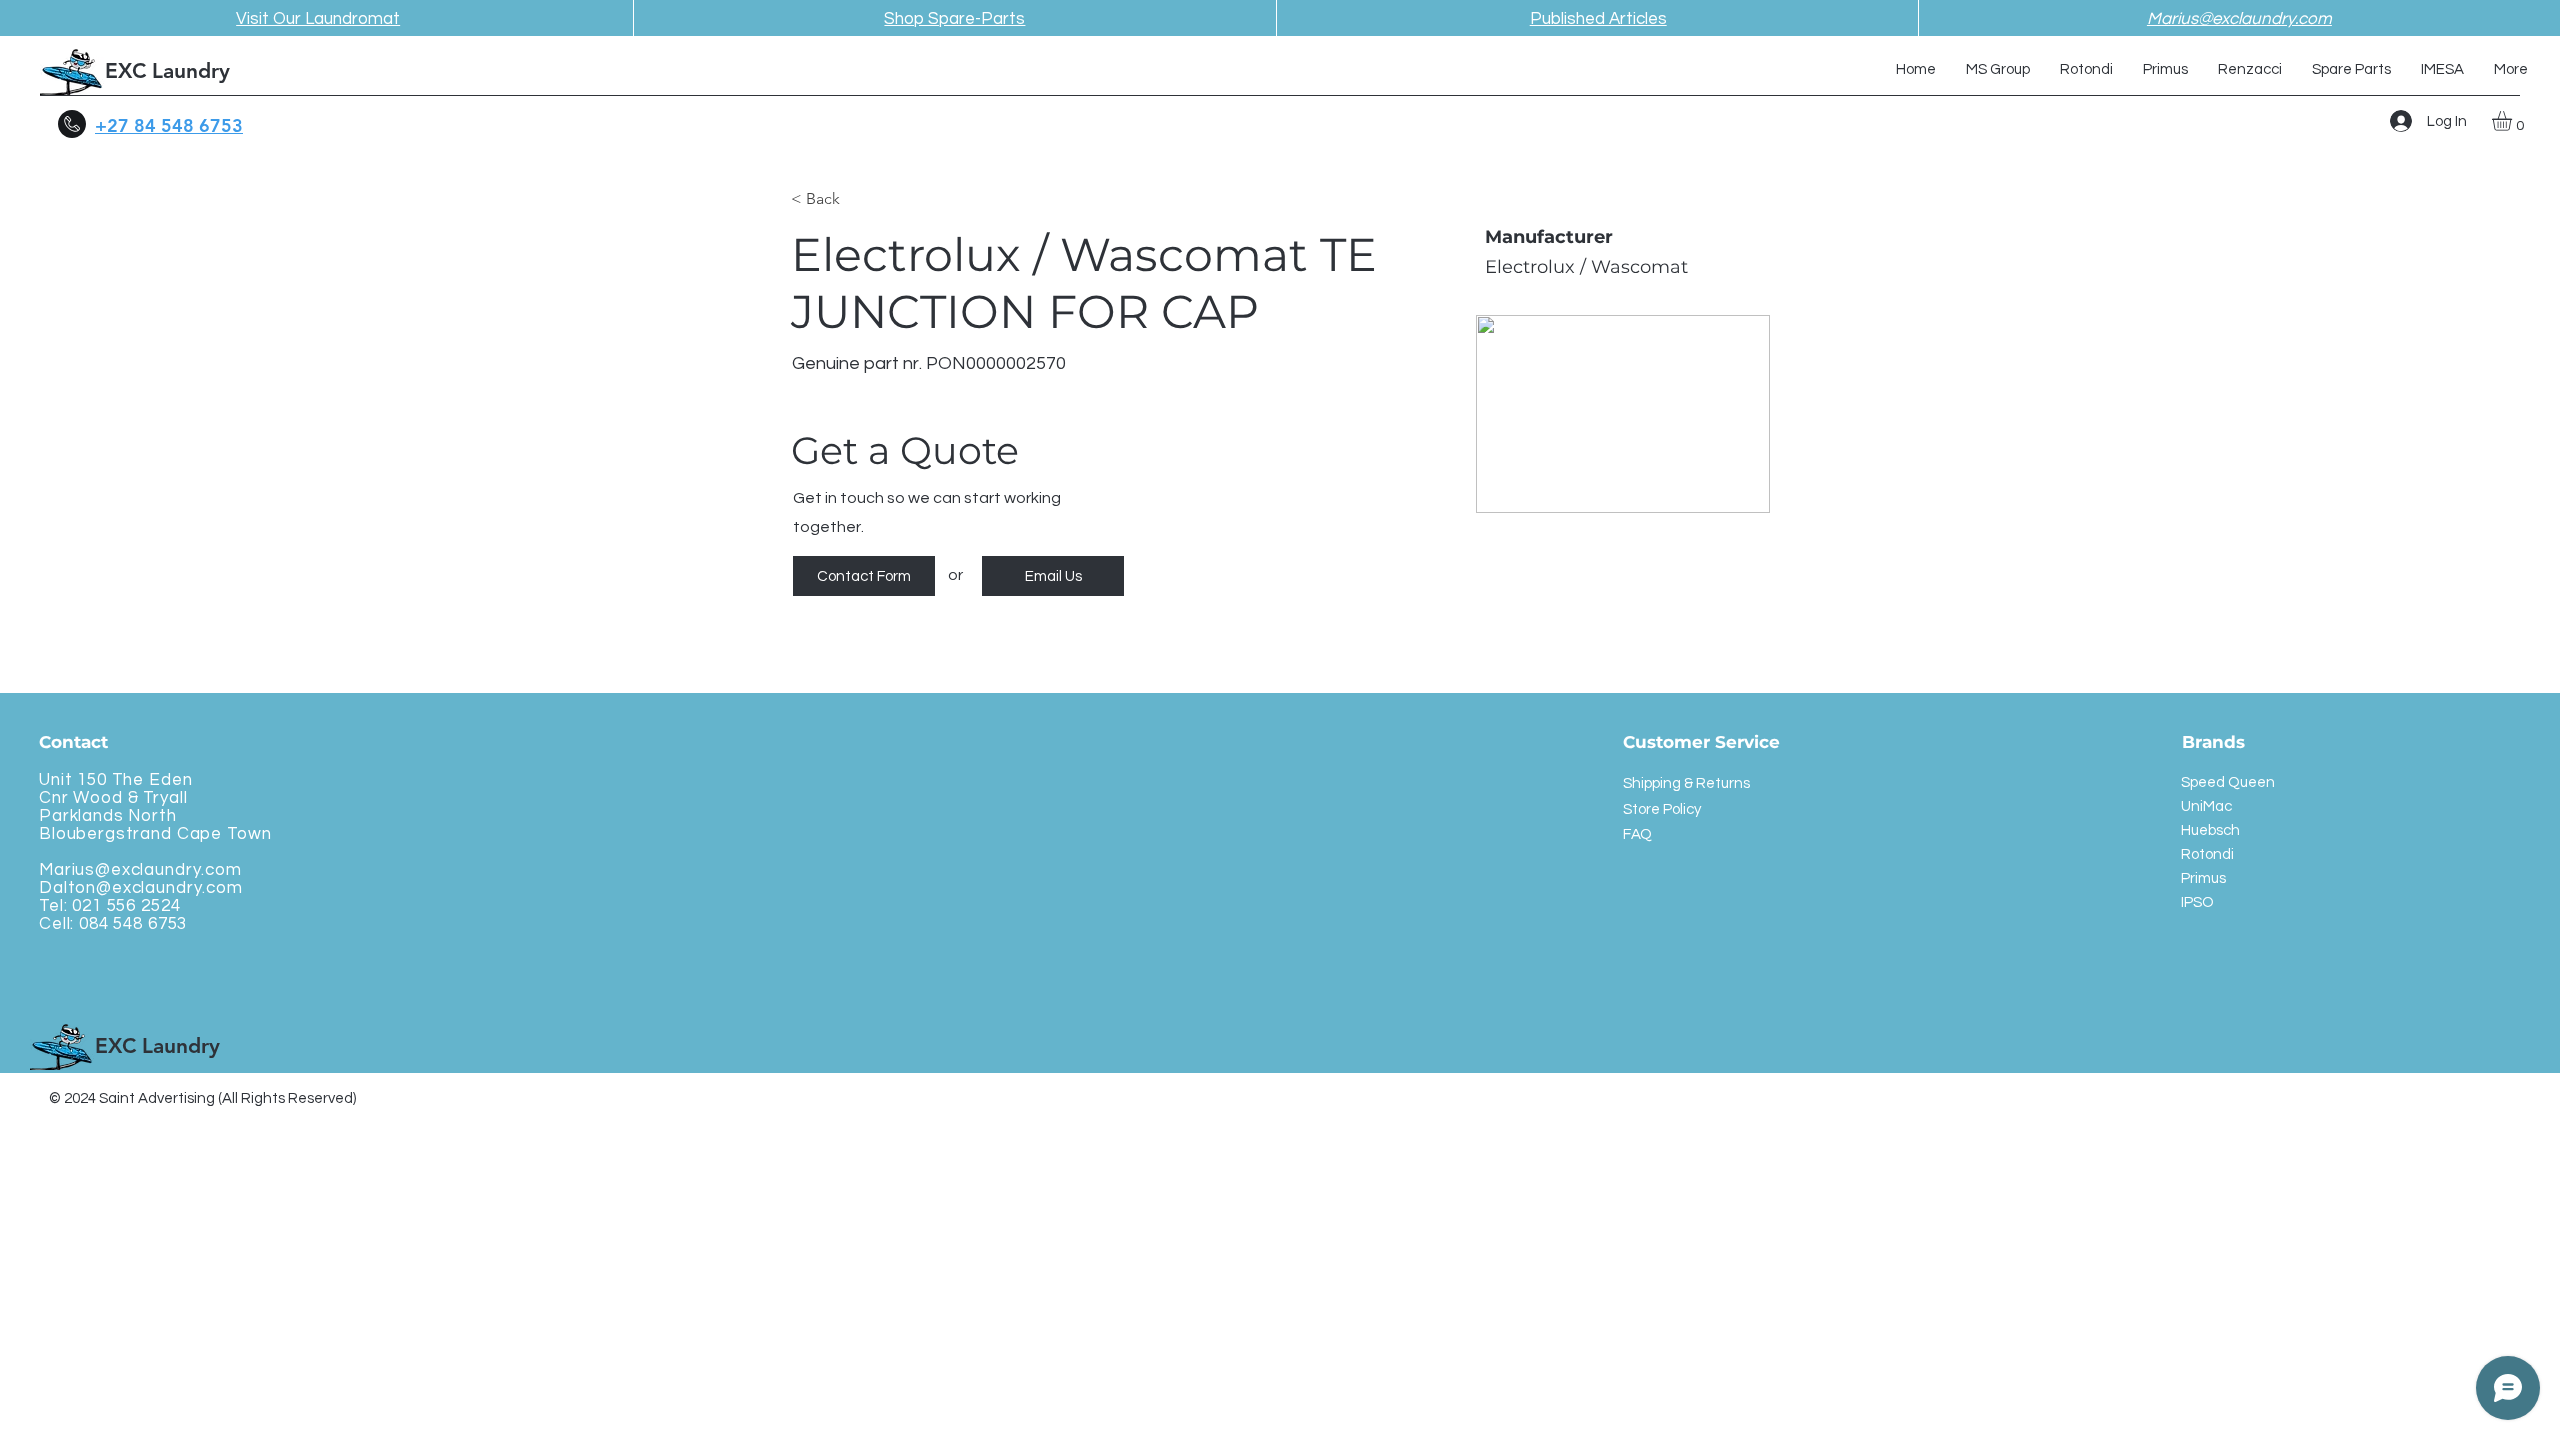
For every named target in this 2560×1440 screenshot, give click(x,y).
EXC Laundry (167, 70)
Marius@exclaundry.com (140, 870)
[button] (2513, 121)
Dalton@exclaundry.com (141, 888)
